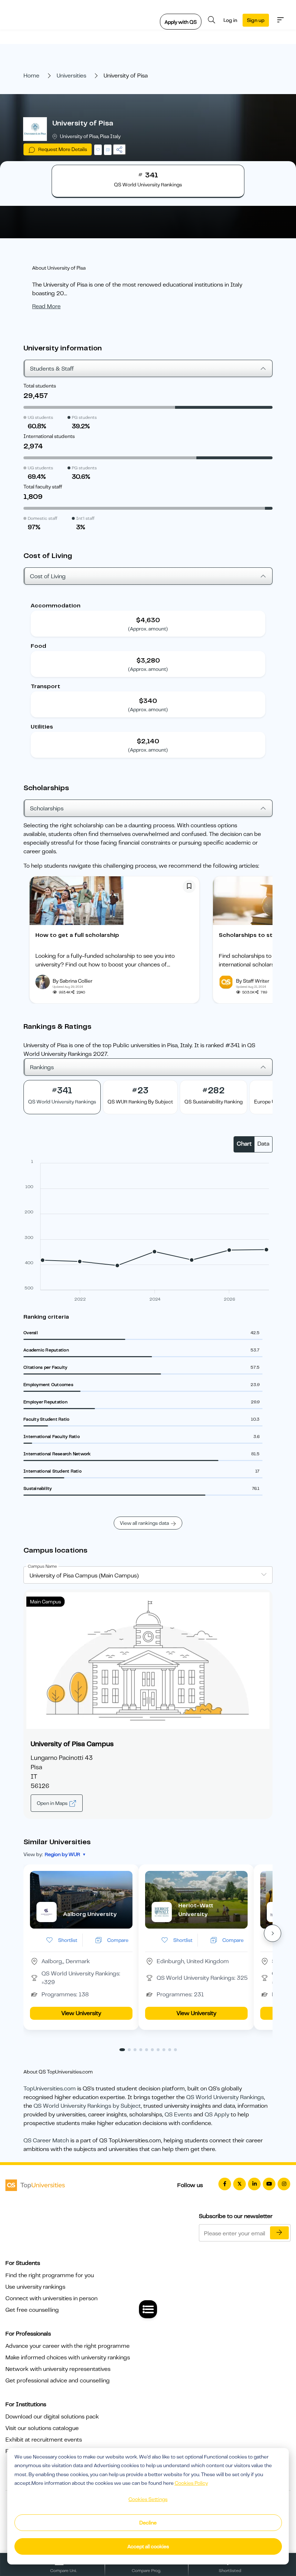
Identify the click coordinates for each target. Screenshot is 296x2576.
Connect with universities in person (51, 2298)
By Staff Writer (253, 981)
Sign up (256, 20)
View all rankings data (144, 1523)
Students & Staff (52, 369)
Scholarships (47, 809)
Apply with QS (181, 22)
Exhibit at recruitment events (44, 2440)
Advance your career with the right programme (68, 2346)
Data (263, 1144)
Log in (230, 20)
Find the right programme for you (50, 2275)
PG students (84, 417)
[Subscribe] (279, 2233)
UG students (40, 417)
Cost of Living (48, 576)
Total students (40, 386)
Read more (46, 306)
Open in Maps (53, 1803)
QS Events (178, 2115)
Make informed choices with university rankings (68, 2358)
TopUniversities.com (50, 2089)
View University (81, 2013)
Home (31, 76)
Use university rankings (35, 2287)
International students (49, 436)
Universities (71, 76)
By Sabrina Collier (73, 981)
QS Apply (217, 2115)
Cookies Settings (148, 2499)
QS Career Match (46, 2141)
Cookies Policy (191, 2483)
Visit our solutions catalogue (42, 2428)
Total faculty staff (43, 487)
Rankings (42, 1067)
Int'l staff (85, 518)
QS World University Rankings (225, 2097)
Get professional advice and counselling (58, 2381)
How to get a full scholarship (77, 935)
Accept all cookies (148, 2546)
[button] (273, 1933)
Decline (148, 2523)
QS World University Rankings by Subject (87, 2106)
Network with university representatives (58, 2369)
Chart (244, 1144)
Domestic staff (43, 518)
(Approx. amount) (148, 629)
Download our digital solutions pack (52, 2417)
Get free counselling (32, 2310)
